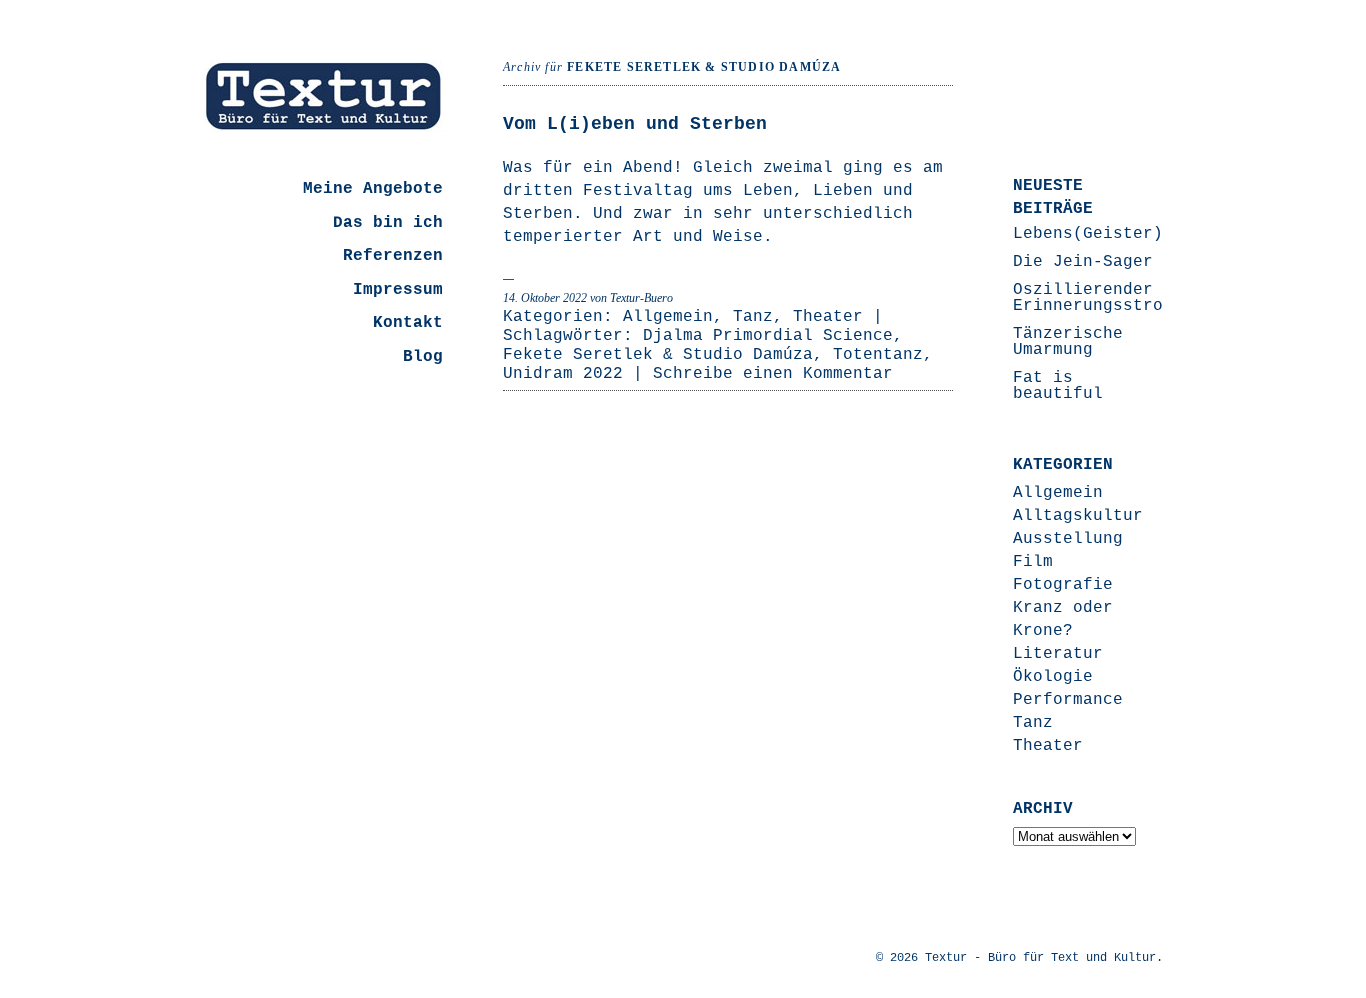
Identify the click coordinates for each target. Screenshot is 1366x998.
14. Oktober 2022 (545, 298)
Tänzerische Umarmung (1068, 342)
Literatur (1058, 654)
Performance (1068, 700)
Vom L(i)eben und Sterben (635, 124)
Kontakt (408, 323)
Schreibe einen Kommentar (773, 374)
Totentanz (878, 355)
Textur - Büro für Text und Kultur (1040, 958)
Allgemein (668, 317)
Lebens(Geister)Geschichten (1143, 234)
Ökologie (1053, 677)
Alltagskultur (1078, 516)
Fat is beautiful (1058, 386)
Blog (423, 357)
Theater (828, 317)
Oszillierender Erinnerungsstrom (1093, 298)
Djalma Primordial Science (768, 336)
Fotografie (1063, 585)
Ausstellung (1068, 539)
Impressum (398, 290)
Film (1033, 562)
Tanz (753, 317)
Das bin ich (388, 223)
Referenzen (393, 256)
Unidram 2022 (563, 374)
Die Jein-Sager (1083, 262)
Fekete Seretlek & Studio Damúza (658, 355)
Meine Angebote (373, 189)
